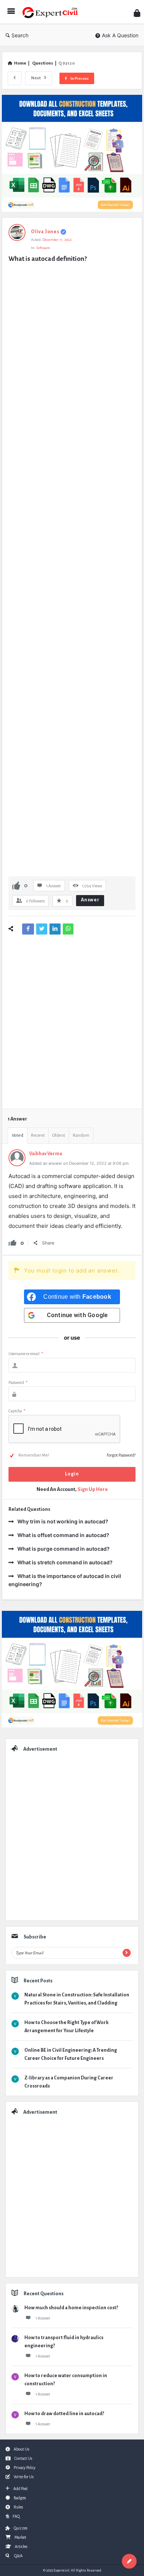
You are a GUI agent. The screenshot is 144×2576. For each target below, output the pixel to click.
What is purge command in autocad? (64, 1549)
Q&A (18, 2556)
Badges (20, 2498)
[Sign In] (137, 13)
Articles (21, 2546)
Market (20, 2537)
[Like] (16, 885)
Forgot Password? (121, 1455)
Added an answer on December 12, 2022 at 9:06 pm (79, 1163)
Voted (18, 1135)
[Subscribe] (127, 1953)
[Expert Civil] (52, 12)
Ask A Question (120, 35)
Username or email (26, 1354)
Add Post (20, 2489)
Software (43, 248)
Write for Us (24, 2477)
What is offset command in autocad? (63, 1535)
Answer (90, 900)
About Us (21, 2449)
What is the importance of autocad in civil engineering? (65, 1580)
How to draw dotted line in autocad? (64, 2414)
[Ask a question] (129, 2561)
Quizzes (20, 2528)
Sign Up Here (93, 1489)
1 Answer (43, 2318)
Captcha (17, 1411)
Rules (18, 2507)
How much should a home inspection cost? (71, 2308)
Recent (38, 1135)
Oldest (59, 1135)
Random (81, 1135)
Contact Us (23, 2458)
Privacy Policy (25, 2468)
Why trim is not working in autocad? (63, 1521)
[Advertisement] (72, 570)
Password (18, 1382)
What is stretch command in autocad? (65, 1562)
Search (20, 35)
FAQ (16, 2516)
